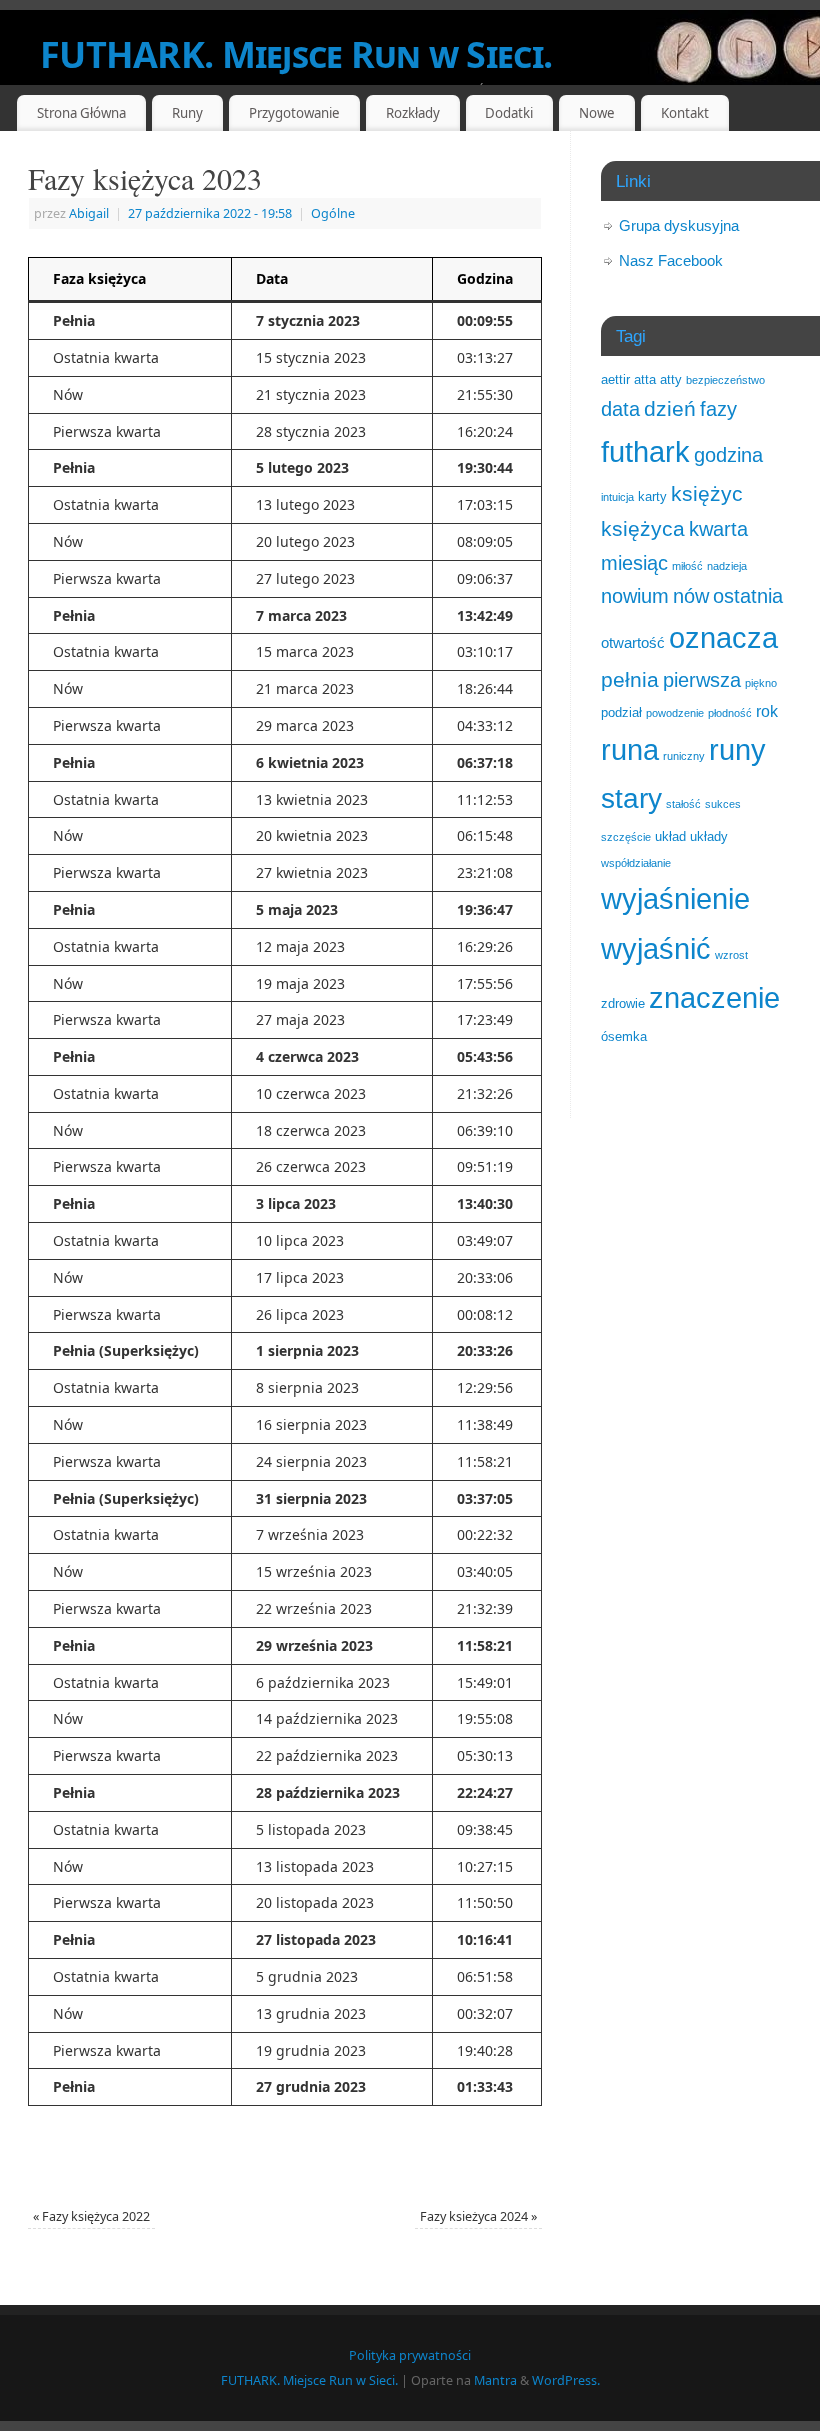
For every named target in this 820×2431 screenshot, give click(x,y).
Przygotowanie (294, 113)
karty (652, 496)
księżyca (643, 528)
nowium (635, 596)
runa (630, 750)
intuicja (617, 497)
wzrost (731, 955)
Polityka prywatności (410, 2355)
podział (621, 712)
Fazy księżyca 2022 (91, 2216)
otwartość (633, 643)
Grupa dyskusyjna (679, 225)
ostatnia (748, 596)
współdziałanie (636, 863)
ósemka (624, 1036)
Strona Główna (81, 113)
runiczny (684, 756)
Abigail (89, 213)
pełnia (630, 679)
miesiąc (634, 563)
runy (737, 750)
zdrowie (623, 1003)
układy (709, 836)
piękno (761, 683)
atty (671, 379)
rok (767, 711)
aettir (615, 379)
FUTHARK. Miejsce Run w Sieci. (296, 54)
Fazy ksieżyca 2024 (478, 2216)
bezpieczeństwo (725, 380)
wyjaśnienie (675, 898)
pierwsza (702, 680)
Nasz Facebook (671, 260)
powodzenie (675, 713)
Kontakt (685, 113)
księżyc (707, 493)
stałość (683, 804)
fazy (718, 409)
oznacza (723, 637)
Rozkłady (413, 113)
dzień (670, 409)
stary (631, 798)
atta (645, 379)
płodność (730, 713)
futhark (645, 452)
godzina (728, 455)
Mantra (495, 2380)
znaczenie (714, 998)
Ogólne (333, 213)
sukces (723, 804)
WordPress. (566, 2380)
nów (691, 596)
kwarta (718, 529)
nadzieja (727, 566)
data (620, 409)
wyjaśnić (656, 948)
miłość (687, 566)
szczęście (626, 837)
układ (670, 836)
